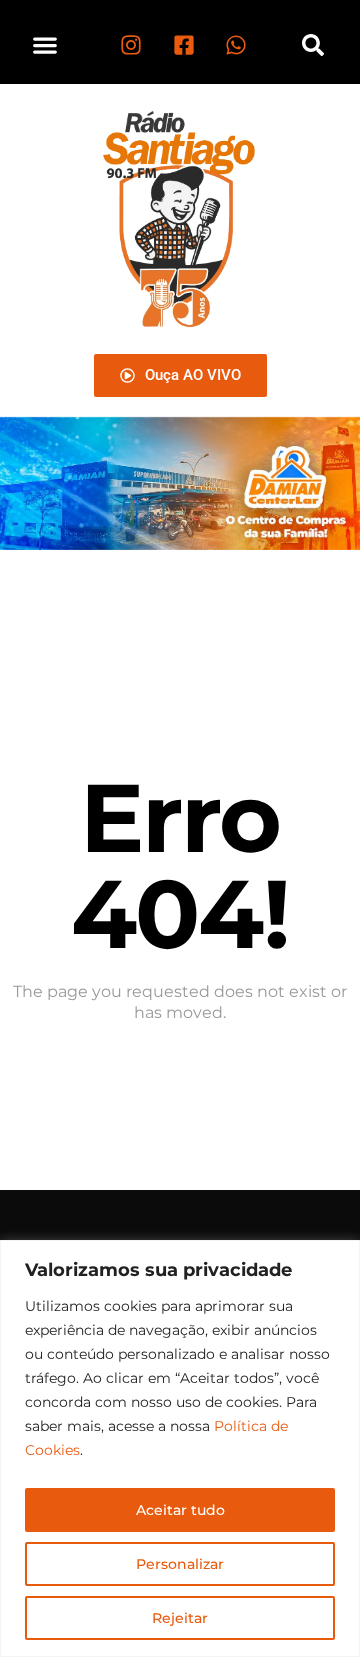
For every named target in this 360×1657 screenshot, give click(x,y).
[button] (45, 44)
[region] (180, 1448)
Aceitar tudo (180, 1510)
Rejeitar (180, 1618)
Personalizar (180, 1564)
